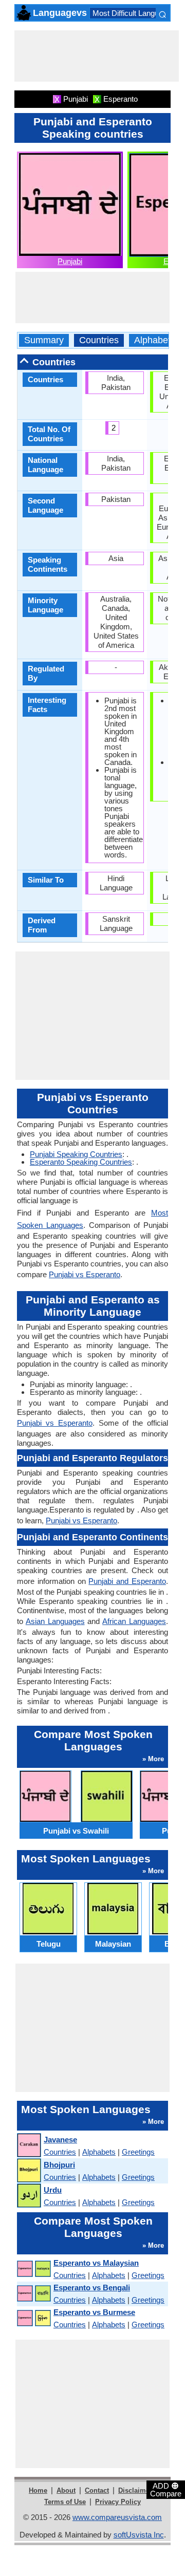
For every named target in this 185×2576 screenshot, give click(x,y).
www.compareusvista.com (117, 2517)
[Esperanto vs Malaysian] (33, 2269)
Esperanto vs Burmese (94, 2312)
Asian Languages (55, 1621)
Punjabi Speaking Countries (76, 1154)
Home (38, 2490)
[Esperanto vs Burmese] (33, 2318)
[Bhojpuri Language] (29, 2171)
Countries (99, 340)
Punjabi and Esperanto (127, 1581)
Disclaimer (135, 2490)
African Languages (134, 1621)
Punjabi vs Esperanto (85, 1274)
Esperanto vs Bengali (92, 2288)
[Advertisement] (97, 56)
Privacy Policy (118, 2502)
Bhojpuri (59, 2165)
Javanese (60, 2140)
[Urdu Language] (29, 2196)
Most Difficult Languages (134, 13)
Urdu (53, 2190)
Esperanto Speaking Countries (81, 1162)
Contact (97, 2490)
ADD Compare (166, 2489)
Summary (44, 340)
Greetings (138, 2152)
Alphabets (155, 340)
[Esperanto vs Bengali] (33, 2294)
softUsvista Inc (139, 2535)
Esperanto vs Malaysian (96, 2263)
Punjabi (70, 261)
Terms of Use (65, 2502)
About (66, 2490)
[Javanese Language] (29, 2146)
